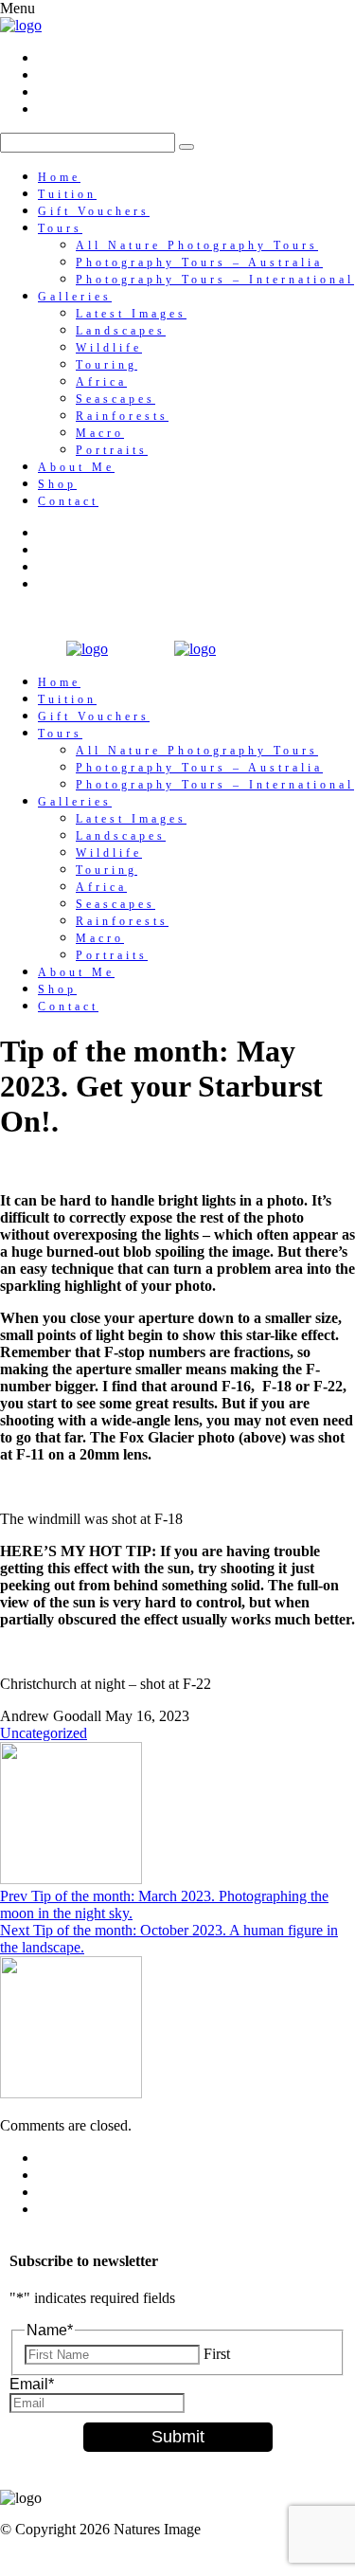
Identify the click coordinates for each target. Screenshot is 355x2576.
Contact (68, 501)
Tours (60, 228)
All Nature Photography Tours (197, 245)
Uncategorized (44, 1733)
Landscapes (121, 331)
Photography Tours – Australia (199, 263)
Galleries (75, 297)
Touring (106, 365)
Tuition (67, 194)
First (217, 2354)
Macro (100, 433)
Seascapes (115, 399)
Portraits (112, 450)
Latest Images (131, 314)
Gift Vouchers (94, 211)
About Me (76, 467)
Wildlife (109, 348)
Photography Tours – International (215, 280)
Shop (57, 484)
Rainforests (122, 416)
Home (59, 177)
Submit (178, 2437)
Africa (101, 382)
